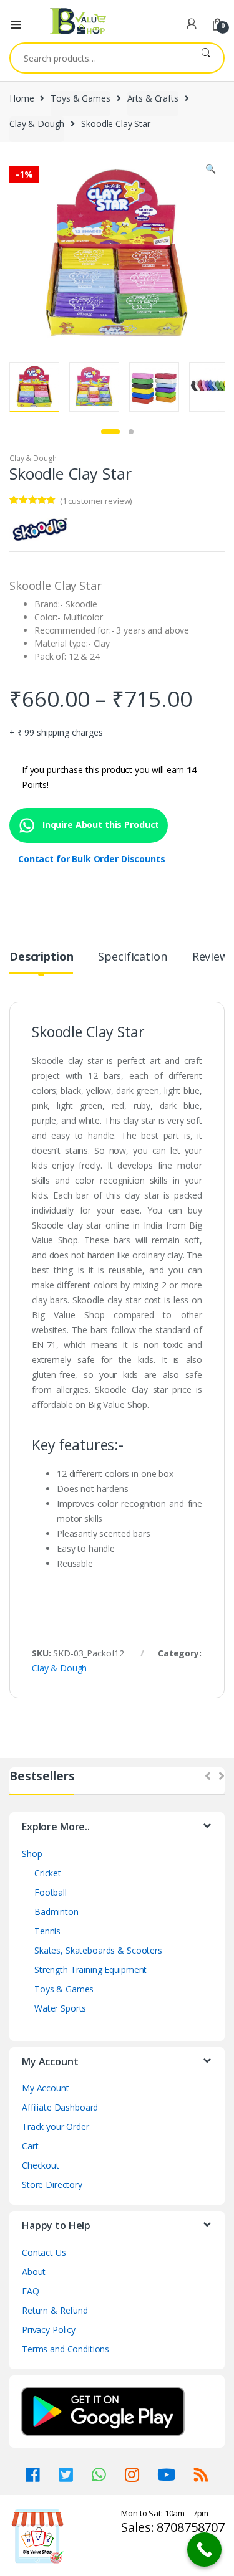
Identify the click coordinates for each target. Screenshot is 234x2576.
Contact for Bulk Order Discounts (92, 859)
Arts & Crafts (153, 98)
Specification (132, 957)
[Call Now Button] (204, 2550)
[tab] (41, 962)
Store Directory (52, 2184)
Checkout (41, 2165)
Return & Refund (55, 2310)
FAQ (31, 2291)
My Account (46, 2088)
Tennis (47, 1931)
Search (206, 58)
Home (22, 98)
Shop (32, 1854)
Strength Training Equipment (90, 1970)
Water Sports (60, 2008)
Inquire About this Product (100, 825)
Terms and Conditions (66, 2349)
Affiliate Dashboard (60, 2107)
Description (41, 957)
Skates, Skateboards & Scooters (98, 1950)
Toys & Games (80, 98)
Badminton (56, 1912)
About (34, 2272)
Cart (30, 2146)
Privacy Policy (49, 2330)
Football (51, 1892)
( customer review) (96, 501)
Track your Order (56, 2127)
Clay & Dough (37, 124)
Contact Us (44, 2252)
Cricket (48, 1873)
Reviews (213, 957)
